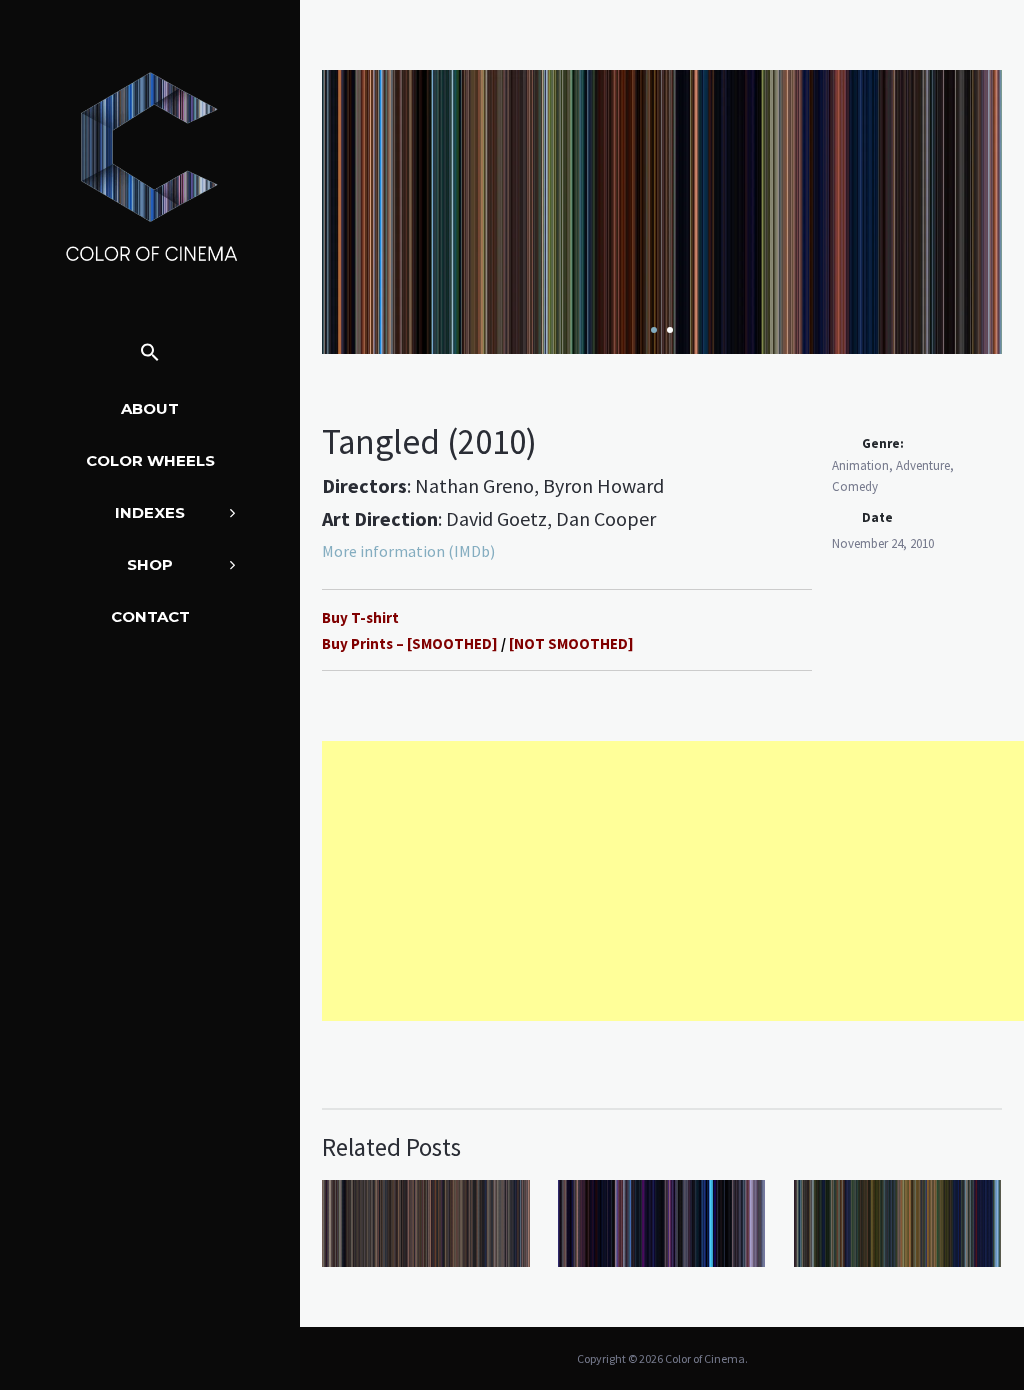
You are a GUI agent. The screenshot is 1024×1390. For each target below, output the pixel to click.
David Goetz (496, 518)
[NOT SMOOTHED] (571, 643)
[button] (150, 353)
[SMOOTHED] (452, 643)
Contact (150, 616)
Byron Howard (603, 485)
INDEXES (150, 512)
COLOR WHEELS (150, 460)
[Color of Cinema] (150, 166)
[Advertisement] (673, 881)
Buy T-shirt (362, 617)
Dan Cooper (606, 518)
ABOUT (150, 408)
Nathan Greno (474, 485)
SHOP (150, 564)
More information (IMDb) (408, 551)
